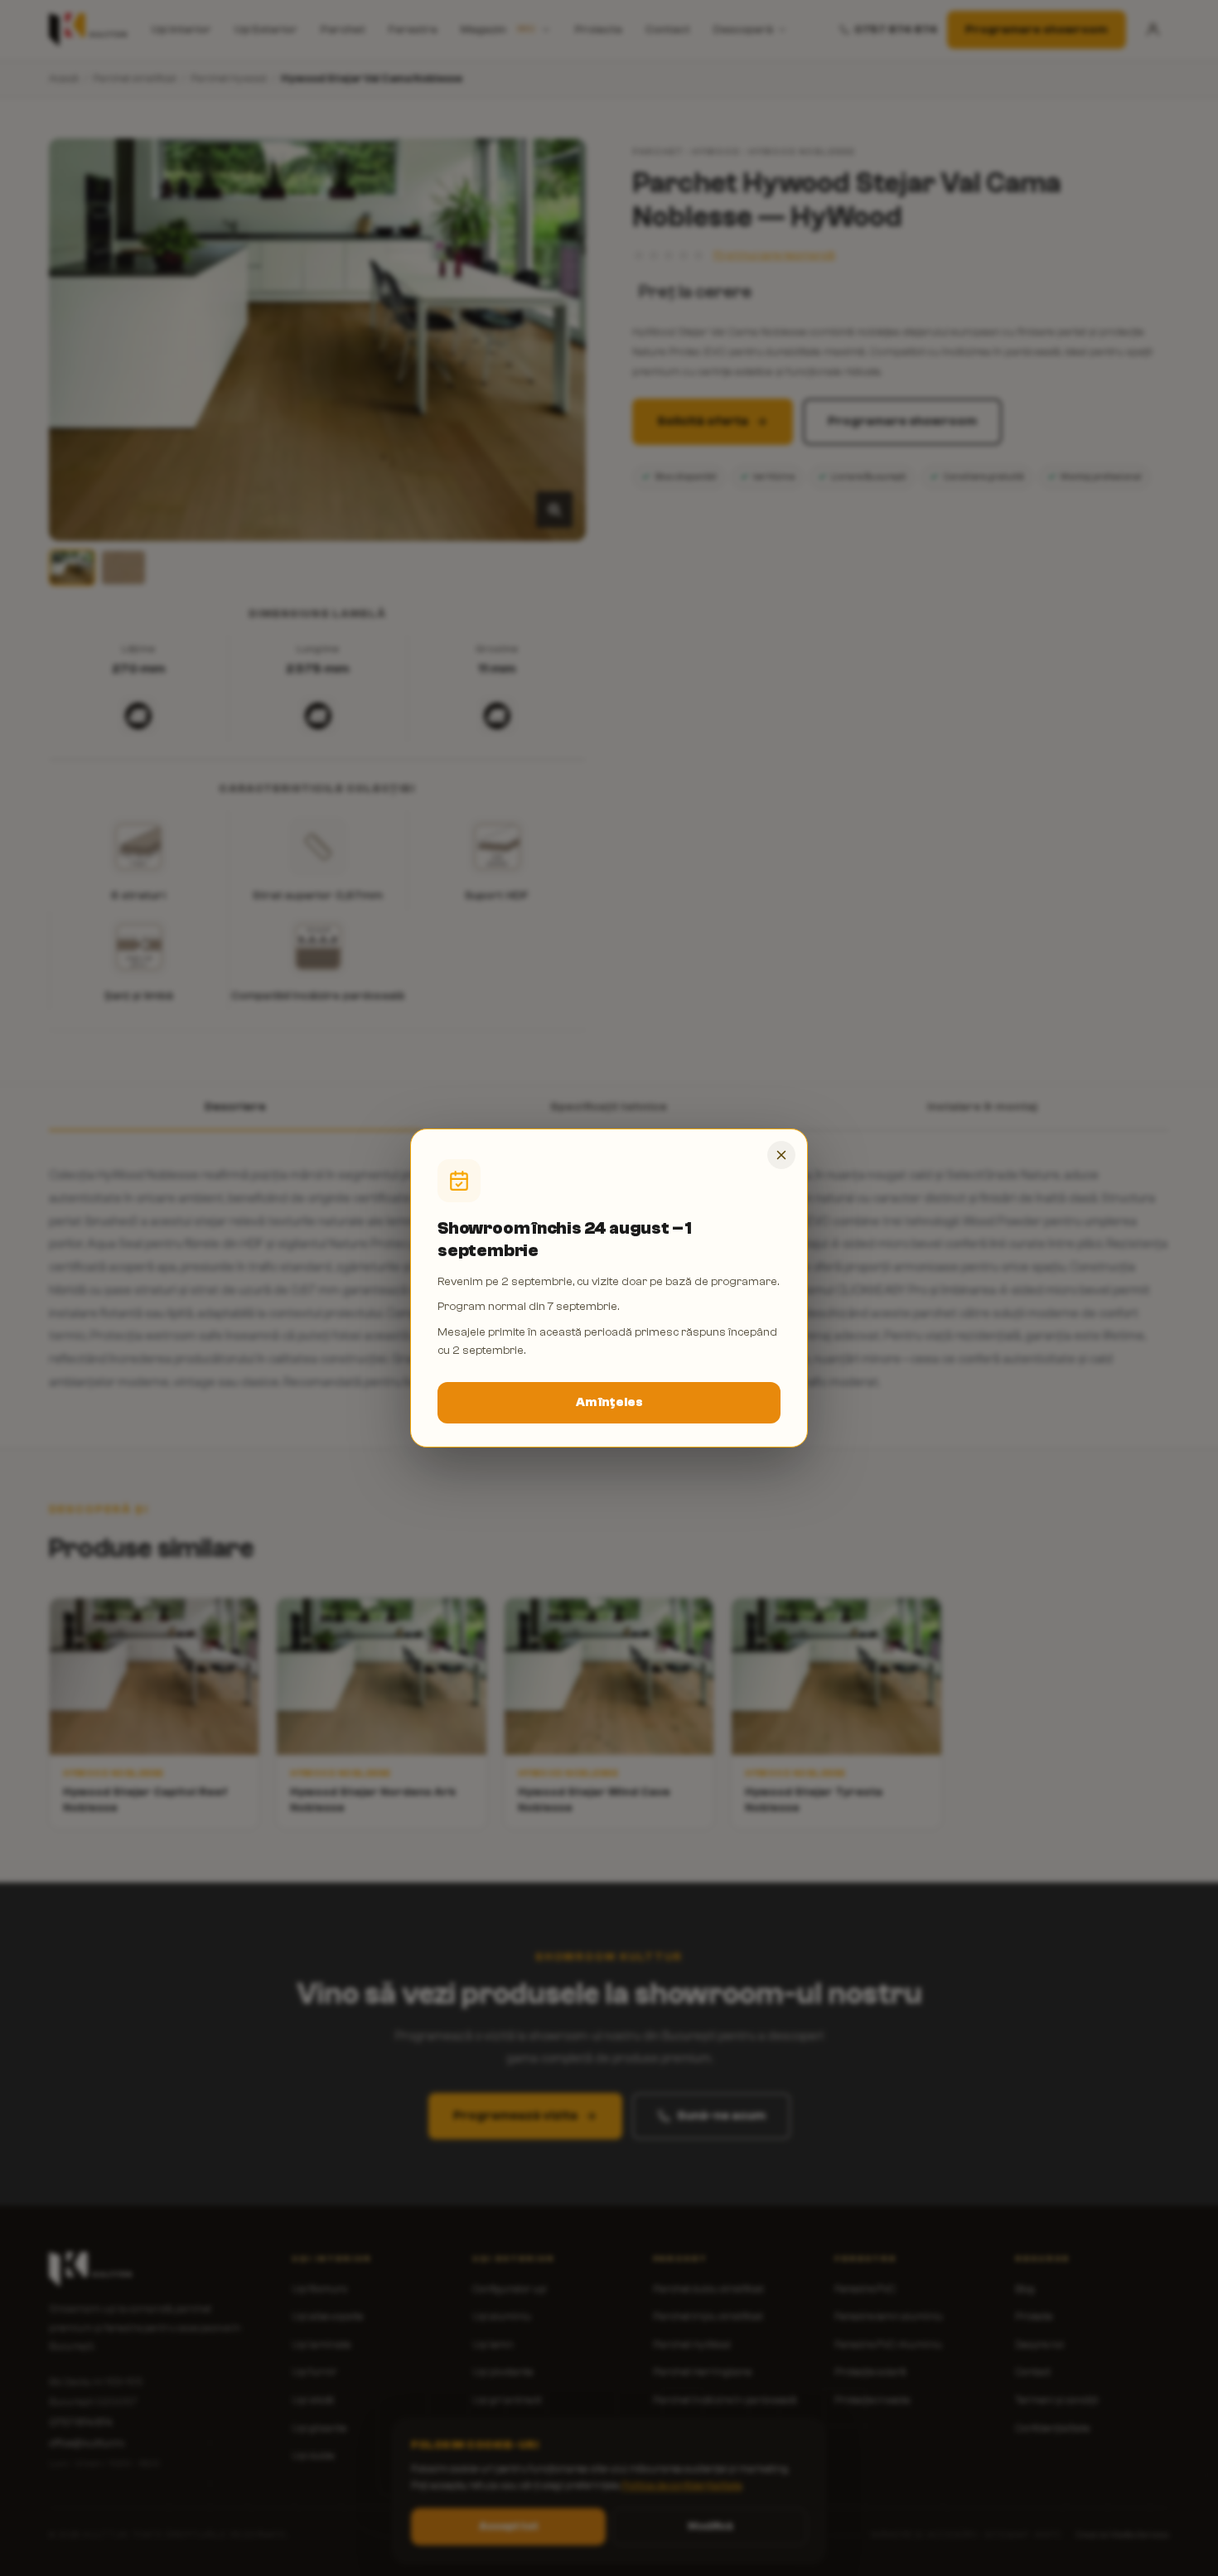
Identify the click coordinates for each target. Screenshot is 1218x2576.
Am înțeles (609, 1402)
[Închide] (781, 1155)
